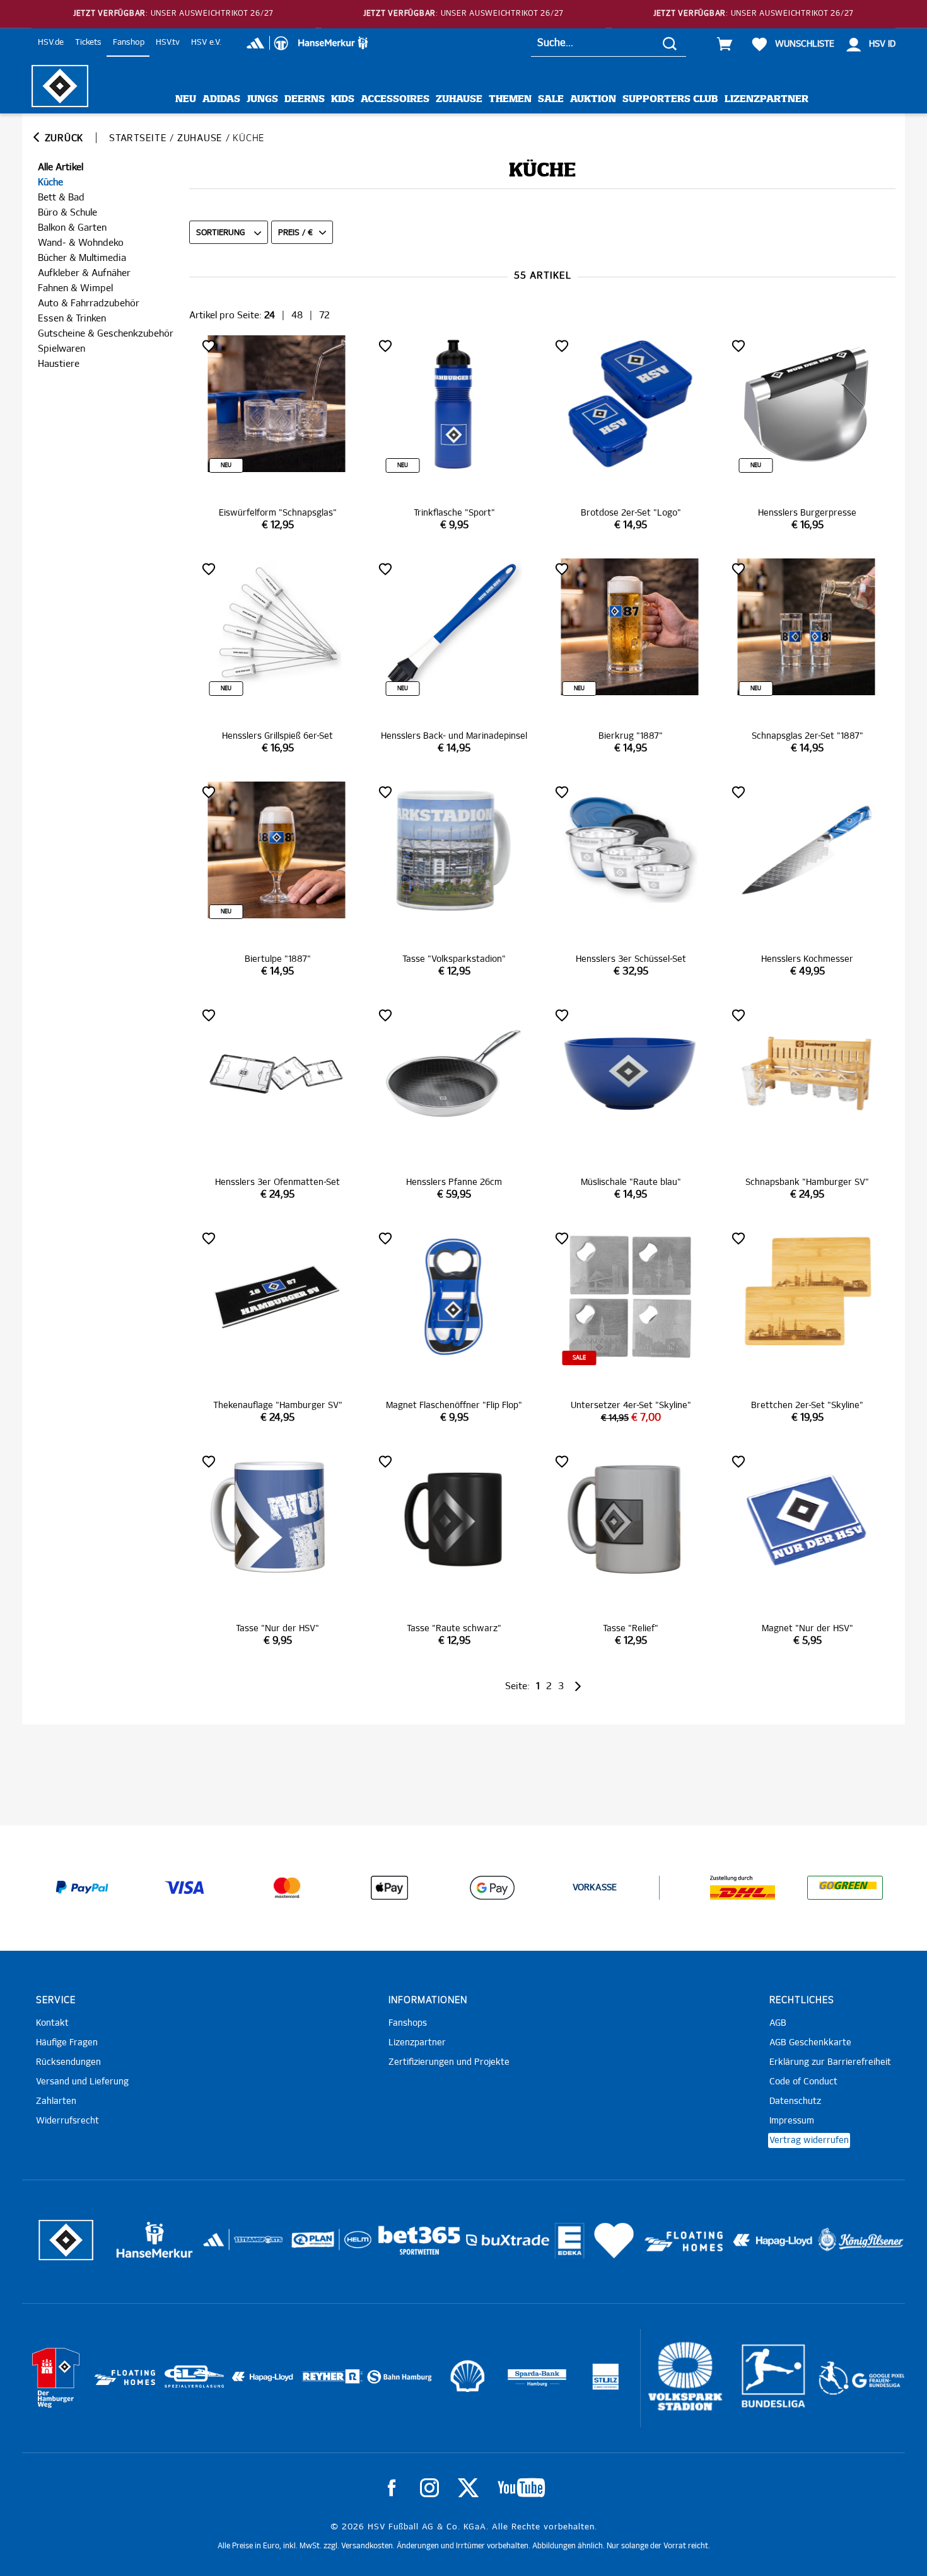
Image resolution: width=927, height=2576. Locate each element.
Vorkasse (595, 1888)
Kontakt (52, 2023)
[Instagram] (429, 2488)
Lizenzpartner (767, 99)
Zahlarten (56, 2101)
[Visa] (185, 1888)
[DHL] (743, 1888)
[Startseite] (60, 86)
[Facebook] (392, 2488)
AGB (778, 2023)
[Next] (577, 1686)
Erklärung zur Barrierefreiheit (830, 2062)
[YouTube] (521, 2488)
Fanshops (408, 2023)
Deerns (305, 99)
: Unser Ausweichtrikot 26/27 (173, 14)
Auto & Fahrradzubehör (89, 303)
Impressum (792, 2121)
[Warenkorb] (725, 44)
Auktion (593, 99)
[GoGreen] (845, 1888)
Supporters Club (670, 99)
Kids (343, 99)
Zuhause (459, 99)
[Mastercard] (287, 1888)
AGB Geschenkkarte (810, 2043)
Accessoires (395, 99)
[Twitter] (468, 2488)
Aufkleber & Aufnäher (84, 273)
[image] (277, 434)
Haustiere (59, 364)
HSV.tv (168, 43)
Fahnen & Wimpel (75, 288)
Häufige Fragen (67, 2043)
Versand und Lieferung (82, 2082)
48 (297, 315)
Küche (50, 182)
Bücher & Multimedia (82, 258)
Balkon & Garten (72, 228)
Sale (551, 99)
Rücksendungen (68, 2062)
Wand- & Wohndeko (81, 243)
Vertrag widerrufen (809, 2140)
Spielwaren (61, 349)
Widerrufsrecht (67, 2121)
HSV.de (51, 43)
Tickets (88, 43)
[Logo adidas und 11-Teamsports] (215, 2246)
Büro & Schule (67, 213)
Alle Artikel (61, 167)
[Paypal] (82, 1888)
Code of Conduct (803, 2082)
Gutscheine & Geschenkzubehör (106, 334)
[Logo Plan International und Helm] (308, 2245)
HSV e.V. (206, 43)
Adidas (221, 99)
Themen (510, 99)
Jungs (262, 99)
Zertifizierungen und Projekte (449, 2062)
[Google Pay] (492, 1888)
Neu (186, 99)
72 (324, 315)
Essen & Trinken (72, 319)
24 (270, 315)
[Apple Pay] (390, 1888)
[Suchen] (670, 43)
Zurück (62, 138)
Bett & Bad (61, 198)
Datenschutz (795, 2101)
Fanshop (129, 43)
